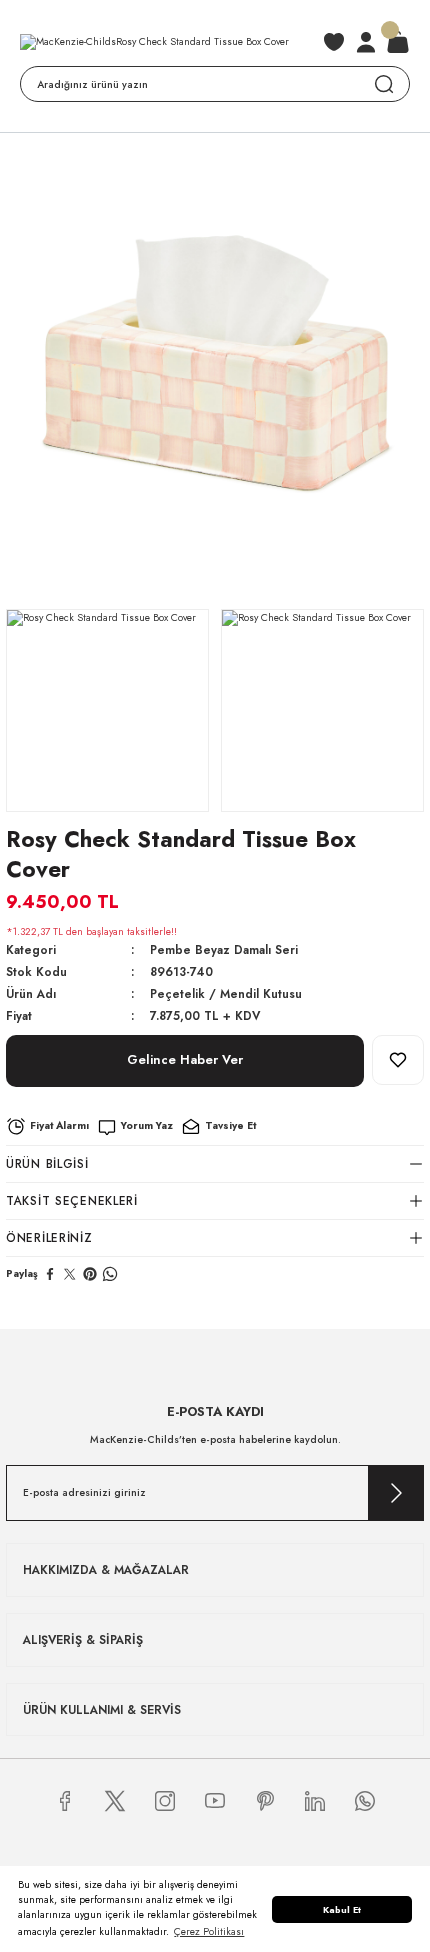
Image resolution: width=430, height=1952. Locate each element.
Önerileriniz (49, 1237)
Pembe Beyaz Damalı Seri (224, 949)
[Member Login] (366, 42)
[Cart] (398, 42)
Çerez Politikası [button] (209, 1931)
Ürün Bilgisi (47, 1163)
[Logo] (154, 42)
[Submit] (396, 1493)
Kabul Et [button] (342, 1909)
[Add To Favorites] (398, 1060)
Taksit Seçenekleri (72, 1200)
